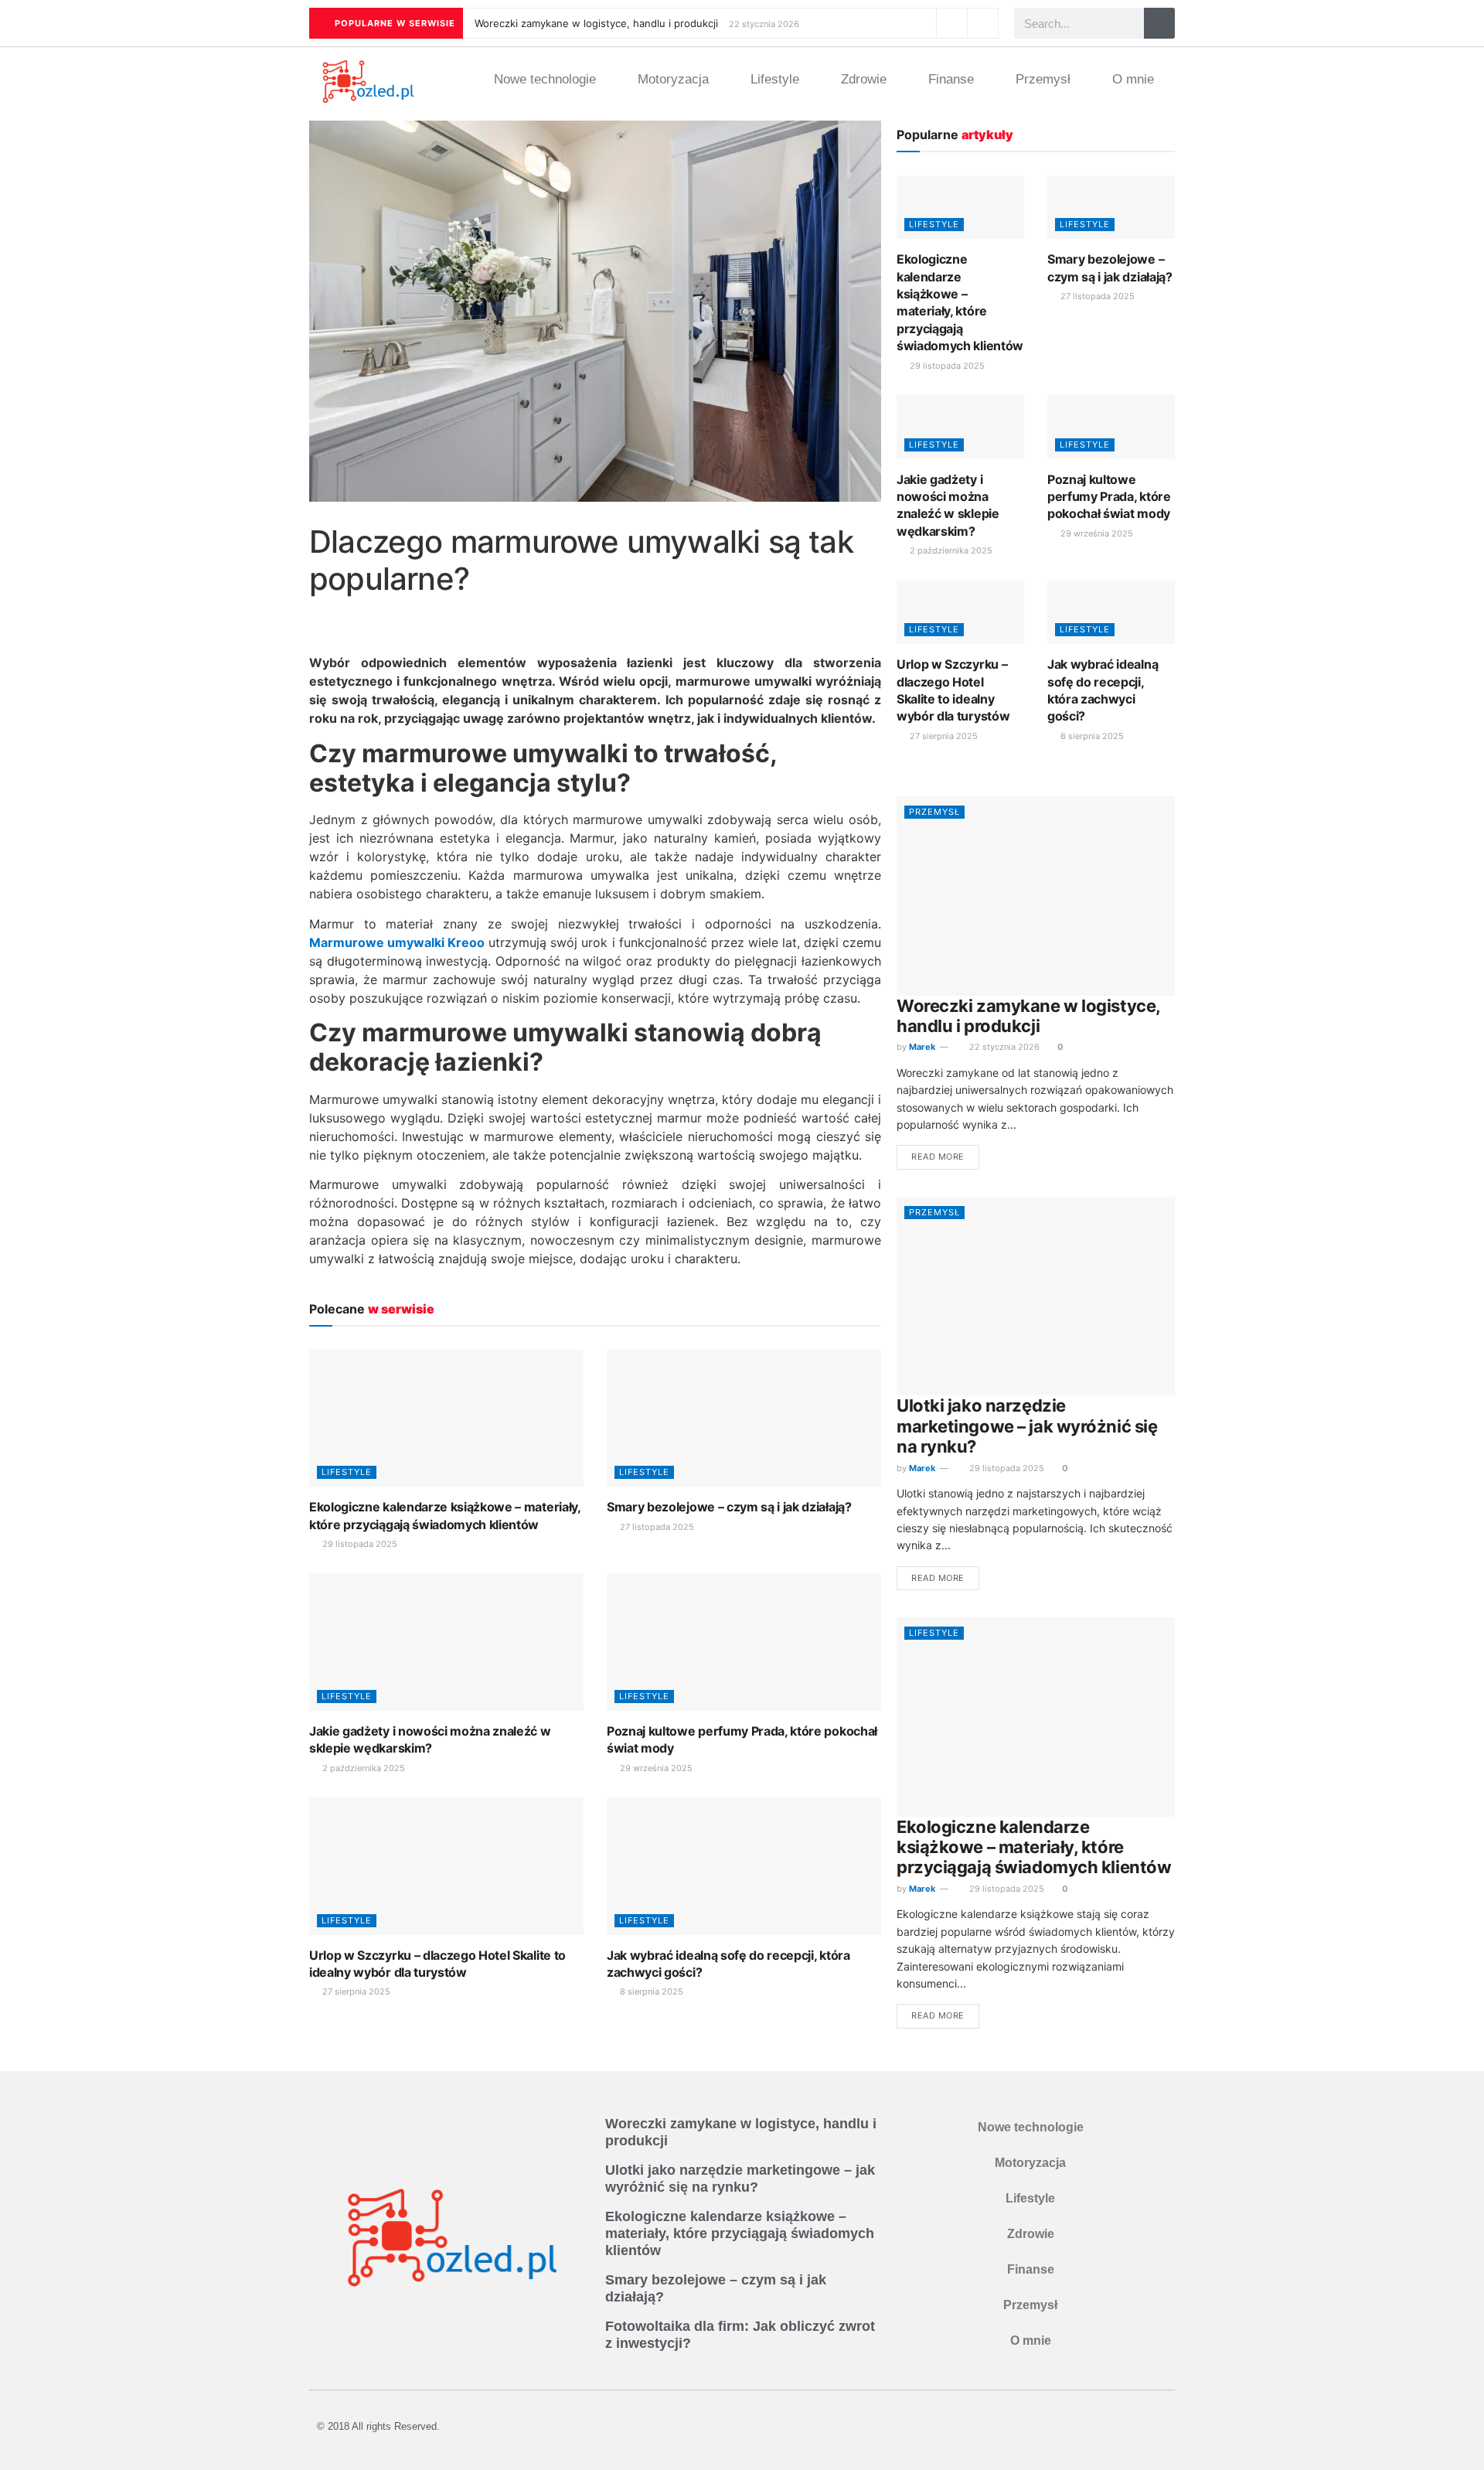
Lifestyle (775, 79)
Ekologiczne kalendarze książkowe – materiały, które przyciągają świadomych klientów (1034, 1847)
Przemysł (1043, 79)
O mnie (1133, 79)
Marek (922, 1047)
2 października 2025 (362, 1768)
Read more (938, 1157)
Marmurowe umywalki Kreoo (397, 942)
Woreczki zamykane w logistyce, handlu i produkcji (596, 23)
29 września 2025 (655, 1768)
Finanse (951, 79)
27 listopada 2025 (656, 1527)
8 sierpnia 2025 (650, 1991)
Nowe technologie (545, 79)
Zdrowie (864, 79)
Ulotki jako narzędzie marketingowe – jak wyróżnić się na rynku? (1027, 1426)
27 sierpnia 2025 (355, 1991)
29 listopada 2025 (359, 1544)
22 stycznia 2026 (1003, 1047)
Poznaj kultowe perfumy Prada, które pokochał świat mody (1109, 497)
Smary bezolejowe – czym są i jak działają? (729, 1507)
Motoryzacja (673, 79)
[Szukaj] (1159, 23)
